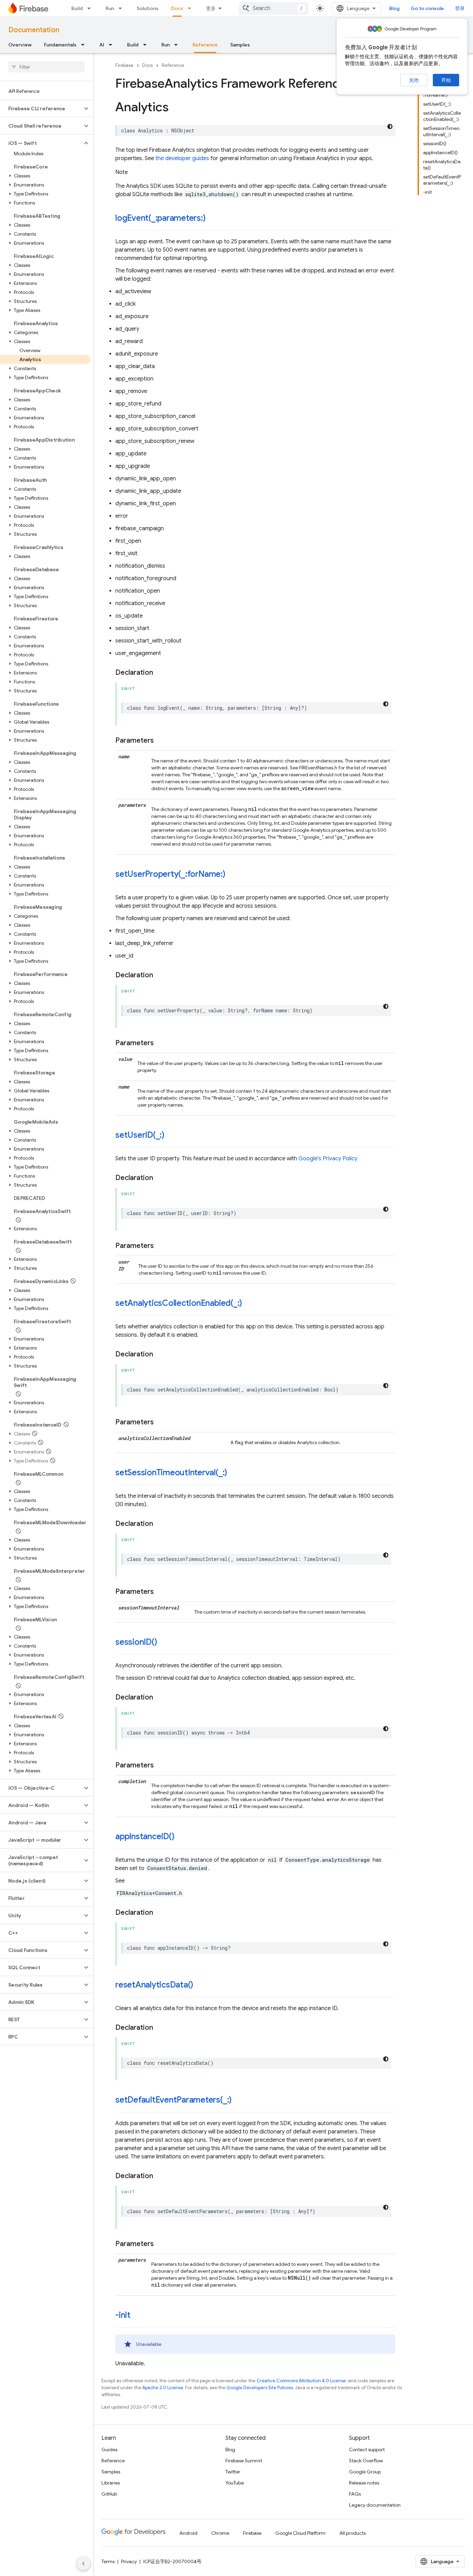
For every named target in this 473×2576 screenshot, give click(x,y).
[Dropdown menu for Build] (91, 8)
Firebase (124, 65)
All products (352, 2533)
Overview (20, 45)
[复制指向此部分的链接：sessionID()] (164, 1643)
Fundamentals (60, 45)
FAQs (355, 2494)
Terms (108, 2561)
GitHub (109, 2494)
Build (77, 8)
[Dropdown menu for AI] (113, 45)
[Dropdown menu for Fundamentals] (85, 45)
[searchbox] (47, 67)
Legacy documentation (375, 2505)
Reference (205, 45)
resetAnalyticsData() (154, 1985)
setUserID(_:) (140, 1135)
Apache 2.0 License (163, 2388)
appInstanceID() (145, 1836)
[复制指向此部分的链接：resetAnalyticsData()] (200, 1985)
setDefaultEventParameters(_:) (173, 2100)
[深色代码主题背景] (390, 126)
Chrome (220, 2533)
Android (188, 2533)
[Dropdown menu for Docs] (191, 8)
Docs (177, 8)
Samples (240, 45)
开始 (446, 80)
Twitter (233, 2472)
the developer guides (182, 158)
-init (123, 2315)
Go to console (427, 8)
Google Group (365, 2472)
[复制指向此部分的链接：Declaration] (160, 673)
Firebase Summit (244, 2461)
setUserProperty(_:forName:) (170, 874)
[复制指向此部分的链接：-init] (137, 2316)
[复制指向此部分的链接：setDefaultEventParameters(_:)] (239, 2101)
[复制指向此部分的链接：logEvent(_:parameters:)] (213, 219)
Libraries (111, 2483)
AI (102, 45)
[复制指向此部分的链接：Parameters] (161, 741)
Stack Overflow (366, 2461)
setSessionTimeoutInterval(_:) (171, 1473)
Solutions (148, 8)
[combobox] (274, 8)
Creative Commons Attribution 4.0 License (301, 2381)
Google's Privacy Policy (328, 1159)
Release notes (364, 2483)
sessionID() (136, 1642)
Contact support (367, 2450)
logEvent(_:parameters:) (160, 218)
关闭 (414, 80)
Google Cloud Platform (300, 2533)
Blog (394, 8)
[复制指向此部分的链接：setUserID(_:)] (171, 1136)
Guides (109, 2450)
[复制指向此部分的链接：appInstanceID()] (181, 1837)
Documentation (34, 30)
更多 (211, 8)
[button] (41, 108)
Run (110, 8)
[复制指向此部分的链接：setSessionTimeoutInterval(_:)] (234, 1473)
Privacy (129, 2561)
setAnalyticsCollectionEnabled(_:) (179, 1303)
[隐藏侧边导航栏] (83, 2564)
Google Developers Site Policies (260, 2388)
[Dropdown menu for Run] (122, 8)
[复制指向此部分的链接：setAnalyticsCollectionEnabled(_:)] (249, 1304)
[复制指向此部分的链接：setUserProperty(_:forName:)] (232, 875)
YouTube (235, 2483)
